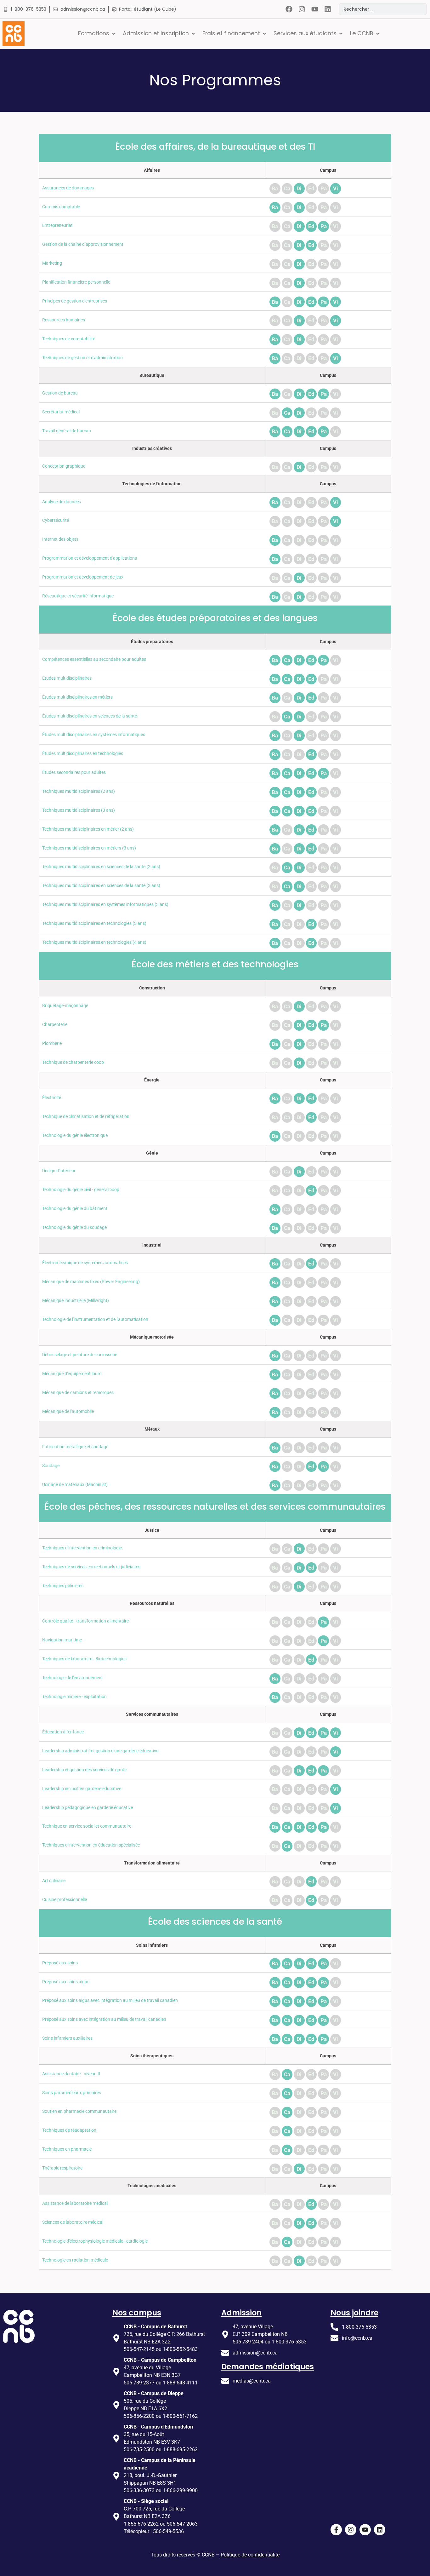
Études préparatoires (152, 642)
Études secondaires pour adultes (74, 772)
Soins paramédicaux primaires (72, 2093)
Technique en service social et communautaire (87, 1826)
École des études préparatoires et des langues (215, 618)
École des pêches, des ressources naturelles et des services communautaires (215, 1507)
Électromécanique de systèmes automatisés (85, 1263)
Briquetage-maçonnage (65, 1006)
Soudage (51, 1466)
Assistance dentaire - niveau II (71, 2074)
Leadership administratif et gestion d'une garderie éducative (100, 1751)
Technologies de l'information (152, 484)
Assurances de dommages (68, 188)
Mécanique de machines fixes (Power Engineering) (91, 1282)
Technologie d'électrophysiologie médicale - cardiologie (95, 2241)
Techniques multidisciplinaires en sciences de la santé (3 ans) (101, 886)
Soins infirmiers (152, 1945)
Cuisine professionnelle (65, 1900)
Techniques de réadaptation (69, 2130)
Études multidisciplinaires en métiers (77, 697)
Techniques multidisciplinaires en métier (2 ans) (88, 829)
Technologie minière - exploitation (74, 1697)
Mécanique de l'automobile (68, 1412)
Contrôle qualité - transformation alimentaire (85, 1621)
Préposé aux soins (60, 1963)
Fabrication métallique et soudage (75, 1447)
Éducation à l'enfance (63, 1732)
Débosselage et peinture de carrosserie (80, 1355)
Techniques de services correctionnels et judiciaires (91, 1567)
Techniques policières (63, 1586)
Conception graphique (64, 466)
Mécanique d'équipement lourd (72, 1374)
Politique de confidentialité (250, 2555)
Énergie (152, 1080)
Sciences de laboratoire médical (73, 2222)
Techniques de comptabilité (69, 339)
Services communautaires (152, 1714)
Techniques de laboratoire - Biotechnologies (84, 1659)
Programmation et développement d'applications (90, 558)
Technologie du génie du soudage (74, 1227)
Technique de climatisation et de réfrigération (86, 1117)
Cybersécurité (56, 520)
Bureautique (152, 375)
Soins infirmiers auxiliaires (67, 2038)
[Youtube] (315, 9)
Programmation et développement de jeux (83, 577)
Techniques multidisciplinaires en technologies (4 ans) (94, 942)
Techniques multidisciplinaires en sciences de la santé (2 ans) (101, 867)
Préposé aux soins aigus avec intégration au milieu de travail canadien (110, 2000)
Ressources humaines (64, 320)
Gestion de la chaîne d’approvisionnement (83, 244)
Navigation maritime (62, 1640)
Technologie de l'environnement (73, 1678)
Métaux (152, 1429)
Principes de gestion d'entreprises (75, 301)
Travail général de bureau (67, 431)
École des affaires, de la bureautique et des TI (215, 147)
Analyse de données (62, 502)
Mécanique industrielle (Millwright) (76, 1301)
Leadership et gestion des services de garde (84, 1770)
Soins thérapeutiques (152, 2056)
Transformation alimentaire (152, 1863)
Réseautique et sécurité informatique (78, 596)
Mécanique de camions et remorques (78, 1393)
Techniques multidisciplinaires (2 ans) (79, 791)
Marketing (52, 263)
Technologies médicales (152, 2186)
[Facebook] (289, 9)
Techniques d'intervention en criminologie (82, 1548)
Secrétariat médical (61, 412)
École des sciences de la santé (215, 1922)
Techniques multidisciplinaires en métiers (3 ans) (89, 848)
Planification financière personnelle (76, 282)
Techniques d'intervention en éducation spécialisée (91, 1845)
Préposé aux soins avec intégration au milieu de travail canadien (104, 2019)
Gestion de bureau (60, 393)
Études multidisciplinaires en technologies (83, 754)
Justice (152, 1530)
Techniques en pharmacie (67, 2149)
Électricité (52, 1098)
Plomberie (52, 1043)
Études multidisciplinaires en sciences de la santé (90, 716)
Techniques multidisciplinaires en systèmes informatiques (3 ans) (105, 905)
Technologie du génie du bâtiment (75, 1209)
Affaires (152, 170)
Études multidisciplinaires (67, 678)
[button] (97, 33)
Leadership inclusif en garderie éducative (82, 1789)
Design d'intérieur (59, 1171)
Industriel (152, 1245)
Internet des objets (60, 539)
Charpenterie (55, 1025)
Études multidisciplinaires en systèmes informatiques (94, 735)
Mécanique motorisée (152, 1337)
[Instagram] (302, 9)
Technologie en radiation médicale (75, 2260)
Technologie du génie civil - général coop (81, 1190)
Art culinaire (54, 1881)
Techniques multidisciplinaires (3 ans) (79, 810)
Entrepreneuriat (57, 225)
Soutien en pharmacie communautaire (79, 2111)
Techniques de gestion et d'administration (82, 358)
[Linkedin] (328, 9)
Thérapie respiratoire (62, 2168)
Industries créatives (152, 449)
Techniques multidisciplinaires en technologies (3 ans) (94, 923)
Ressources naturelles (152, 1603)
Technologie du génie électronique (75, 1135)
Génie (152, 1153)
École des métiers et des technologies (215, 964)
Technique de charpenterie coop (73, 1062)
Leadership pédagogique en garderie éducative (88, 1808)
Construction (152, 988)
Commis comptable (61, 207)
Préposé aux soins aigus (66, 1982)
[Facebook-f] (336, 2530)
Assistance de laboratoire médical (75, 2203)
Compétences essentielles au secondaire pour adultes (94, 659)
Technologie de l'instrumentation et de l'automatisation (95, 1320)
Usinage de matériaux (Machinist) (75, 1485)
